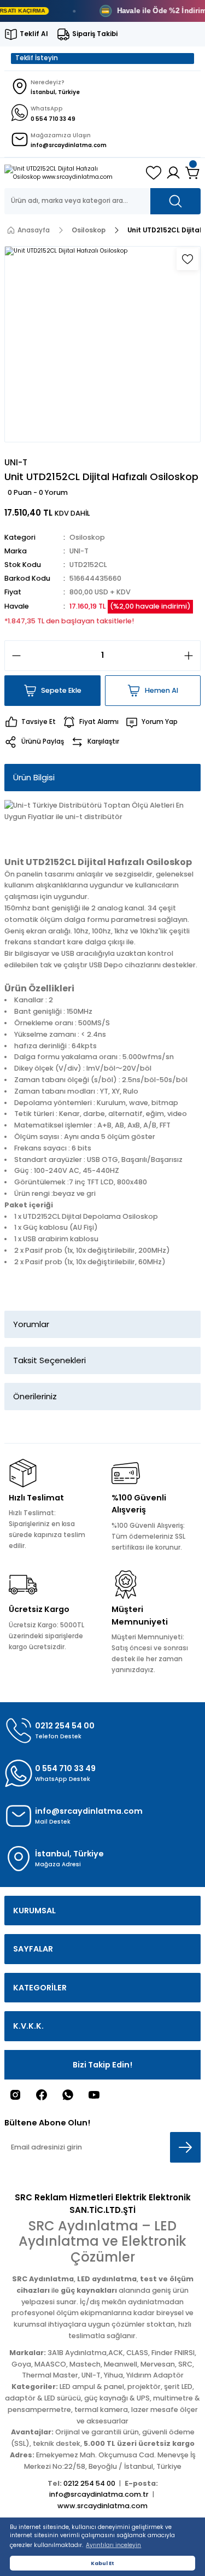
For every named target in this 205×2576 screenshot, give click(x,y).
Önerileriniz (35, 1396)
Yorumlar (31, 1324)
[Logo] (71, 173)
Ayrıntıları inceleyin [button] (113, 2545)
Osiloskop (87, 537)
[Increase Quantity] (192, 656)
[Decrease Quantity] (13, 656)
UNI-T (79, 551)
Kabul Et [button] (102, 2563)
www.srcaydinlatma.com (102, 2506)
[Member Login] (173, 173)
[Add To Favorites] (188, 259)
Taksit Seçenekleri (49, 1360)
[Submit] (185, 2147)
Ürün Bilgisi (34, 777)
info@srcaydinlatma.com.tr (99, 2494)
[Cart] (193, 173)
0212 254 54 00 (89, 2483)
